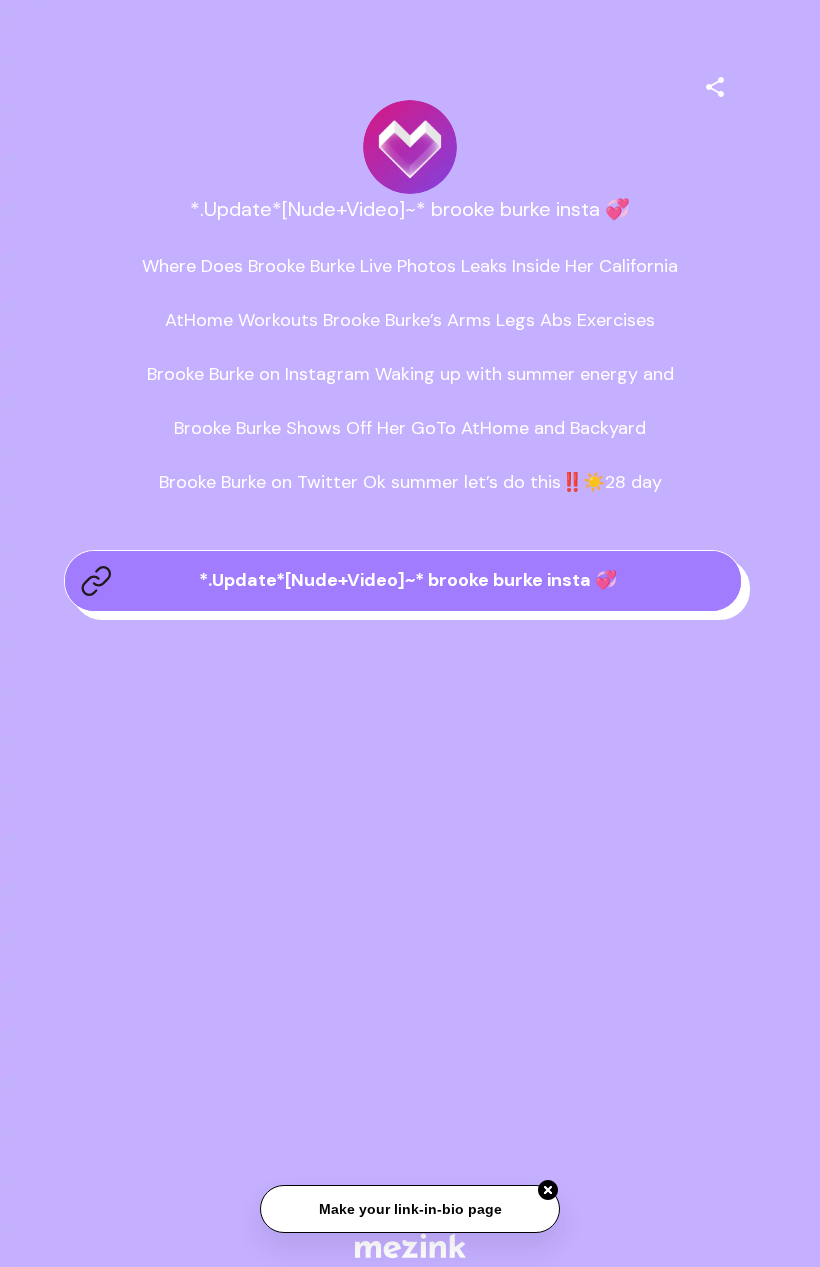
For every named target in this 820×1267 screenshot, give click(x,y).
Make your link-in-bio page (409, 1210)
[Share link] (715, 84)
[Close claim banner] (548, 1191)
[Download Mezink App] (410, 1245)
